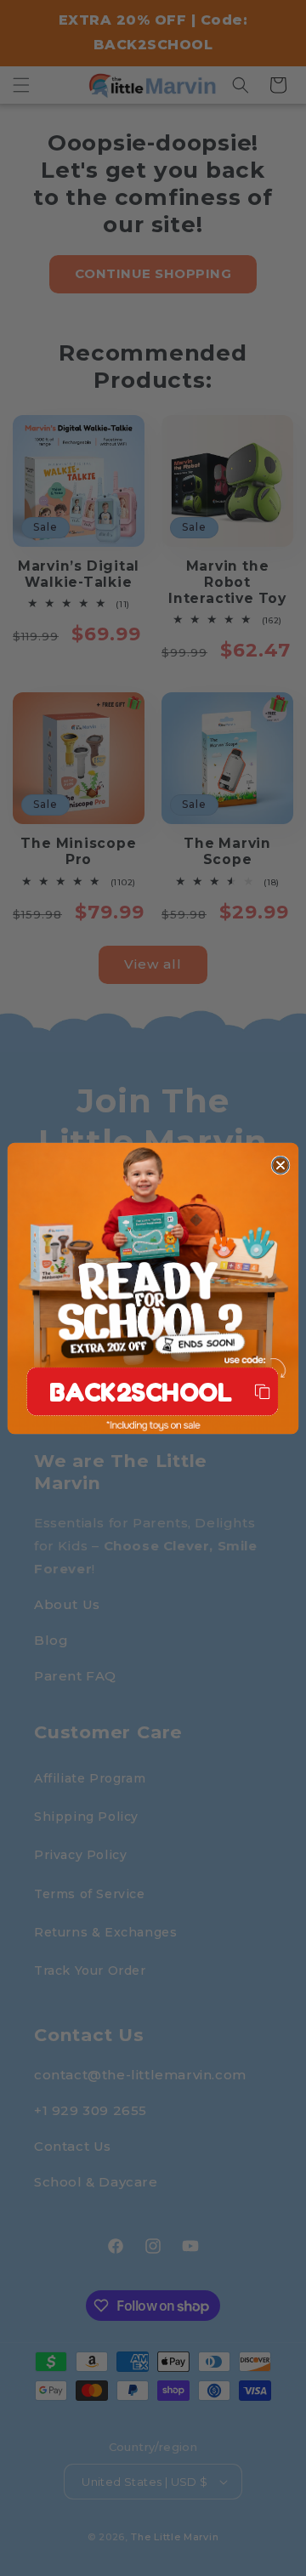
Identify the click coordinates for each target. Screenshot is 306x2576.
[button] (152, 1391)
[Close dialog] (280, 1165)
